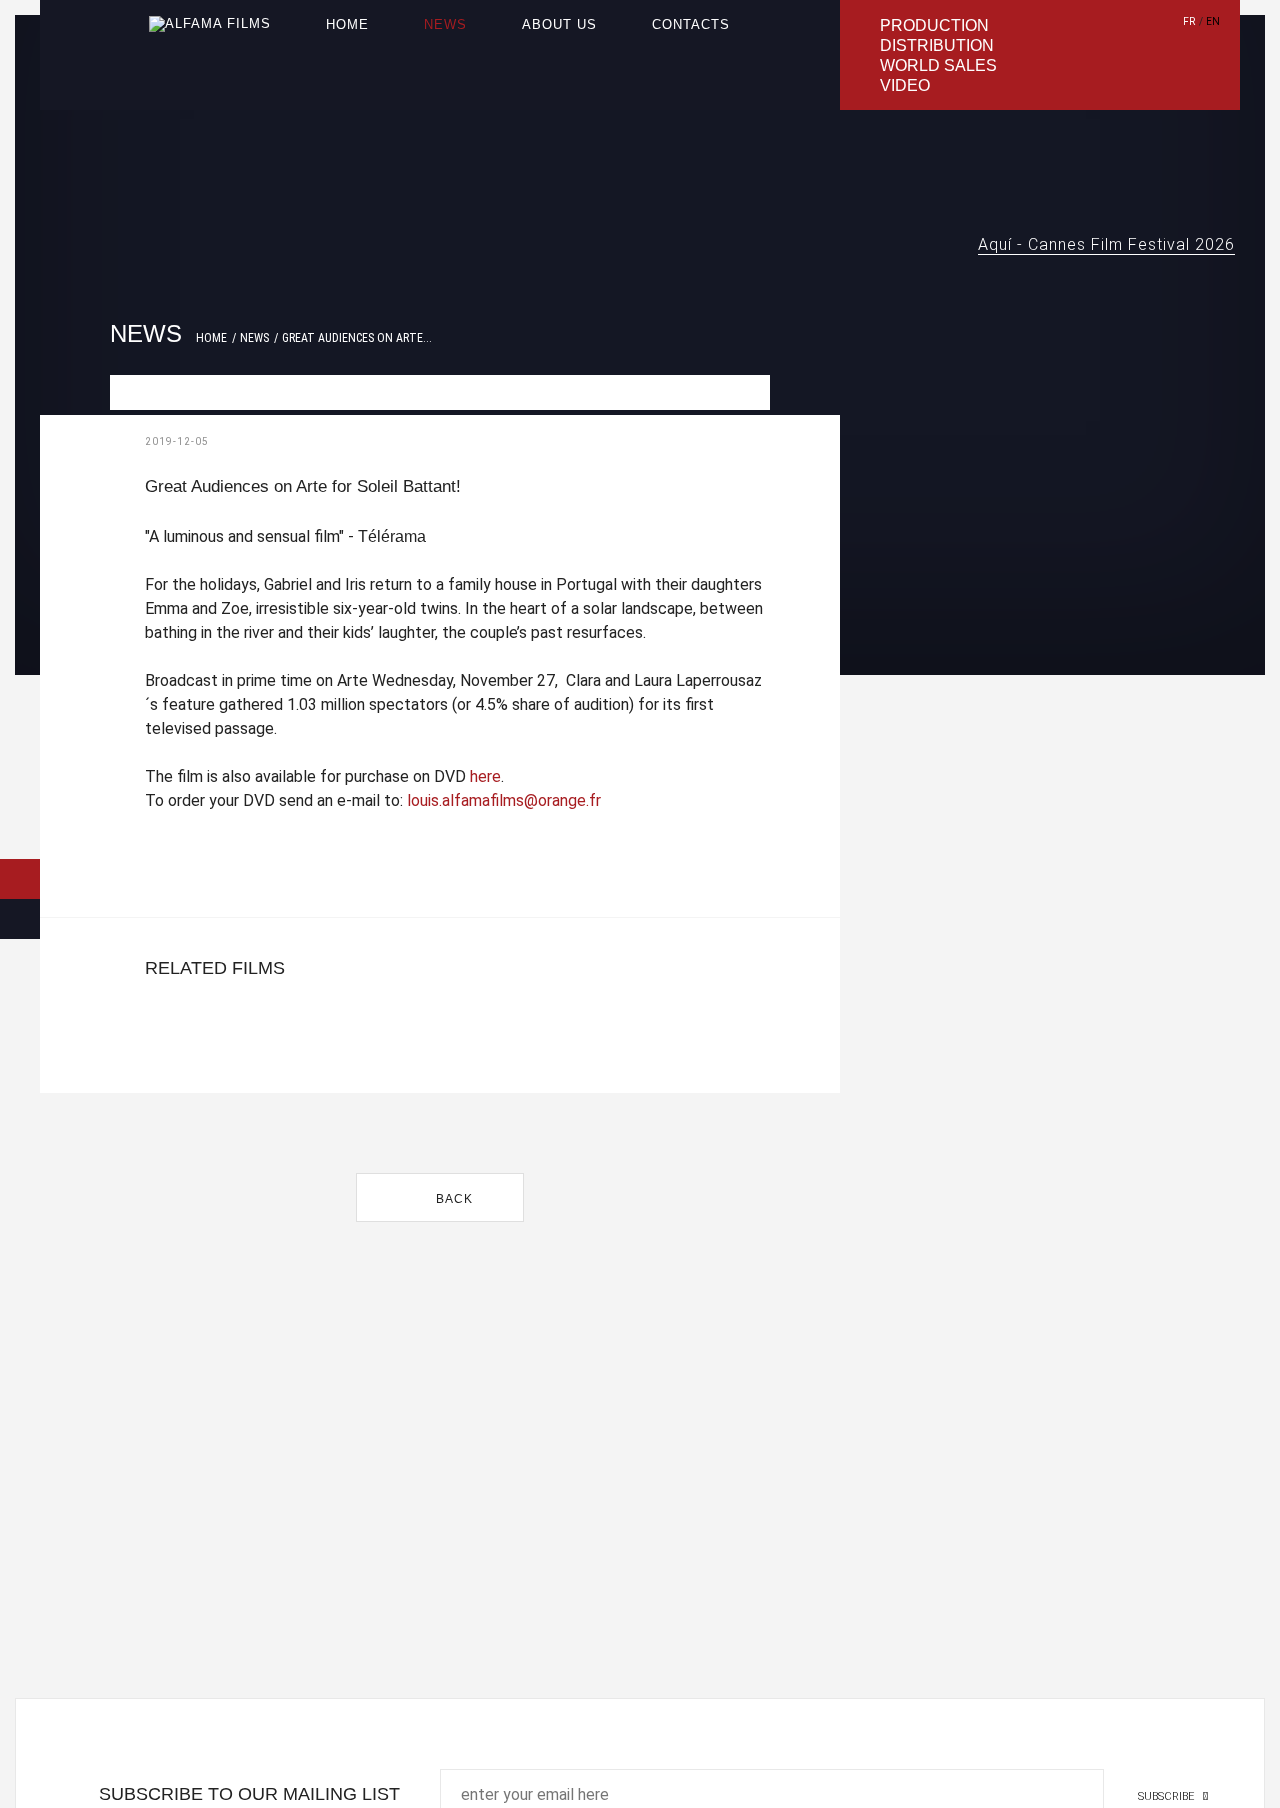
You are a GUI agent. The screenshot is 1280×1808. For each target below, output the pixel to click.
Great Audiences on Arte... (357, 338)
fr (1189, 21)
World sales (938, 65)
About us (559, 24)
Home (347, 24)
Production (934, 25)
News (445, 24)
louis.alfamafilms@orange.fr (504, 800)
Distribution (937, 45)
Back (452, 1199)
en (1213, 21)
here (485, 776)
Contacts (691, 24)
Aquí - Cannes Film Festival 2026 (1106, 244)
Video (905, 85)
